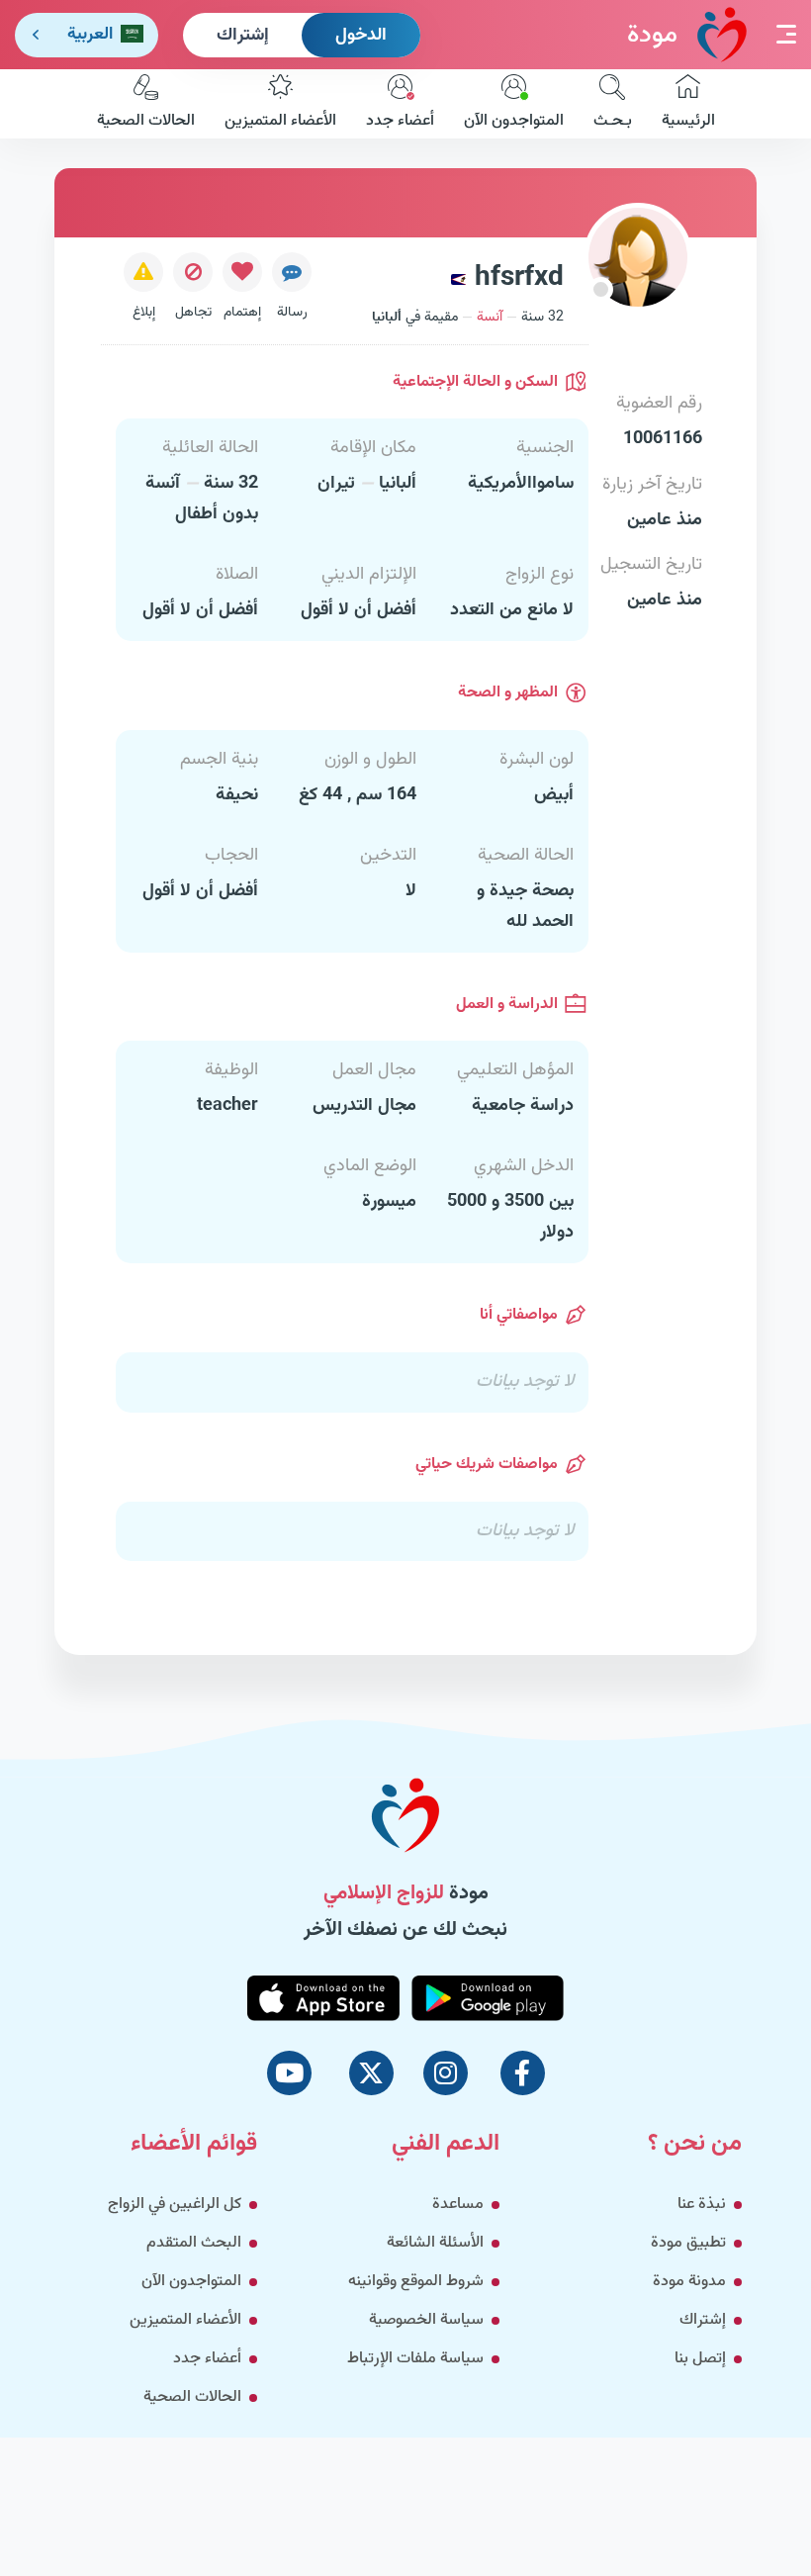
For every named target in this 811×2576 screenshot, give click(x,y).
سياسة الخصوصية (426, 2320)
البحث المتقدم (194, 2243)
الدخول (361, 36)
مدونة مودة (689, 2282)
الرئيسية (688, 121)
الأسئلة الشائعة (435, 2243)
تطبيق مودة (688, 2243)
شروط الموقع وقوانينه (416, 2282)
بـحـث (613, 121)
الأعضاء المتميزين (280, 121)
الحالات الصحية (146, 121)
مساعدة (458, 2205)
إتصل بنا (700, 2359)
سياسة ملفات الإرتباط (415, 2359)
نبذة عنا (702, 2205)
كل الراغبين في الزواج (175, 2205)
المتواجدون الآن (514, 121)
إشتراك (243, 36)
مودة (652, 35)
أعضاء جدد (400, 121)
